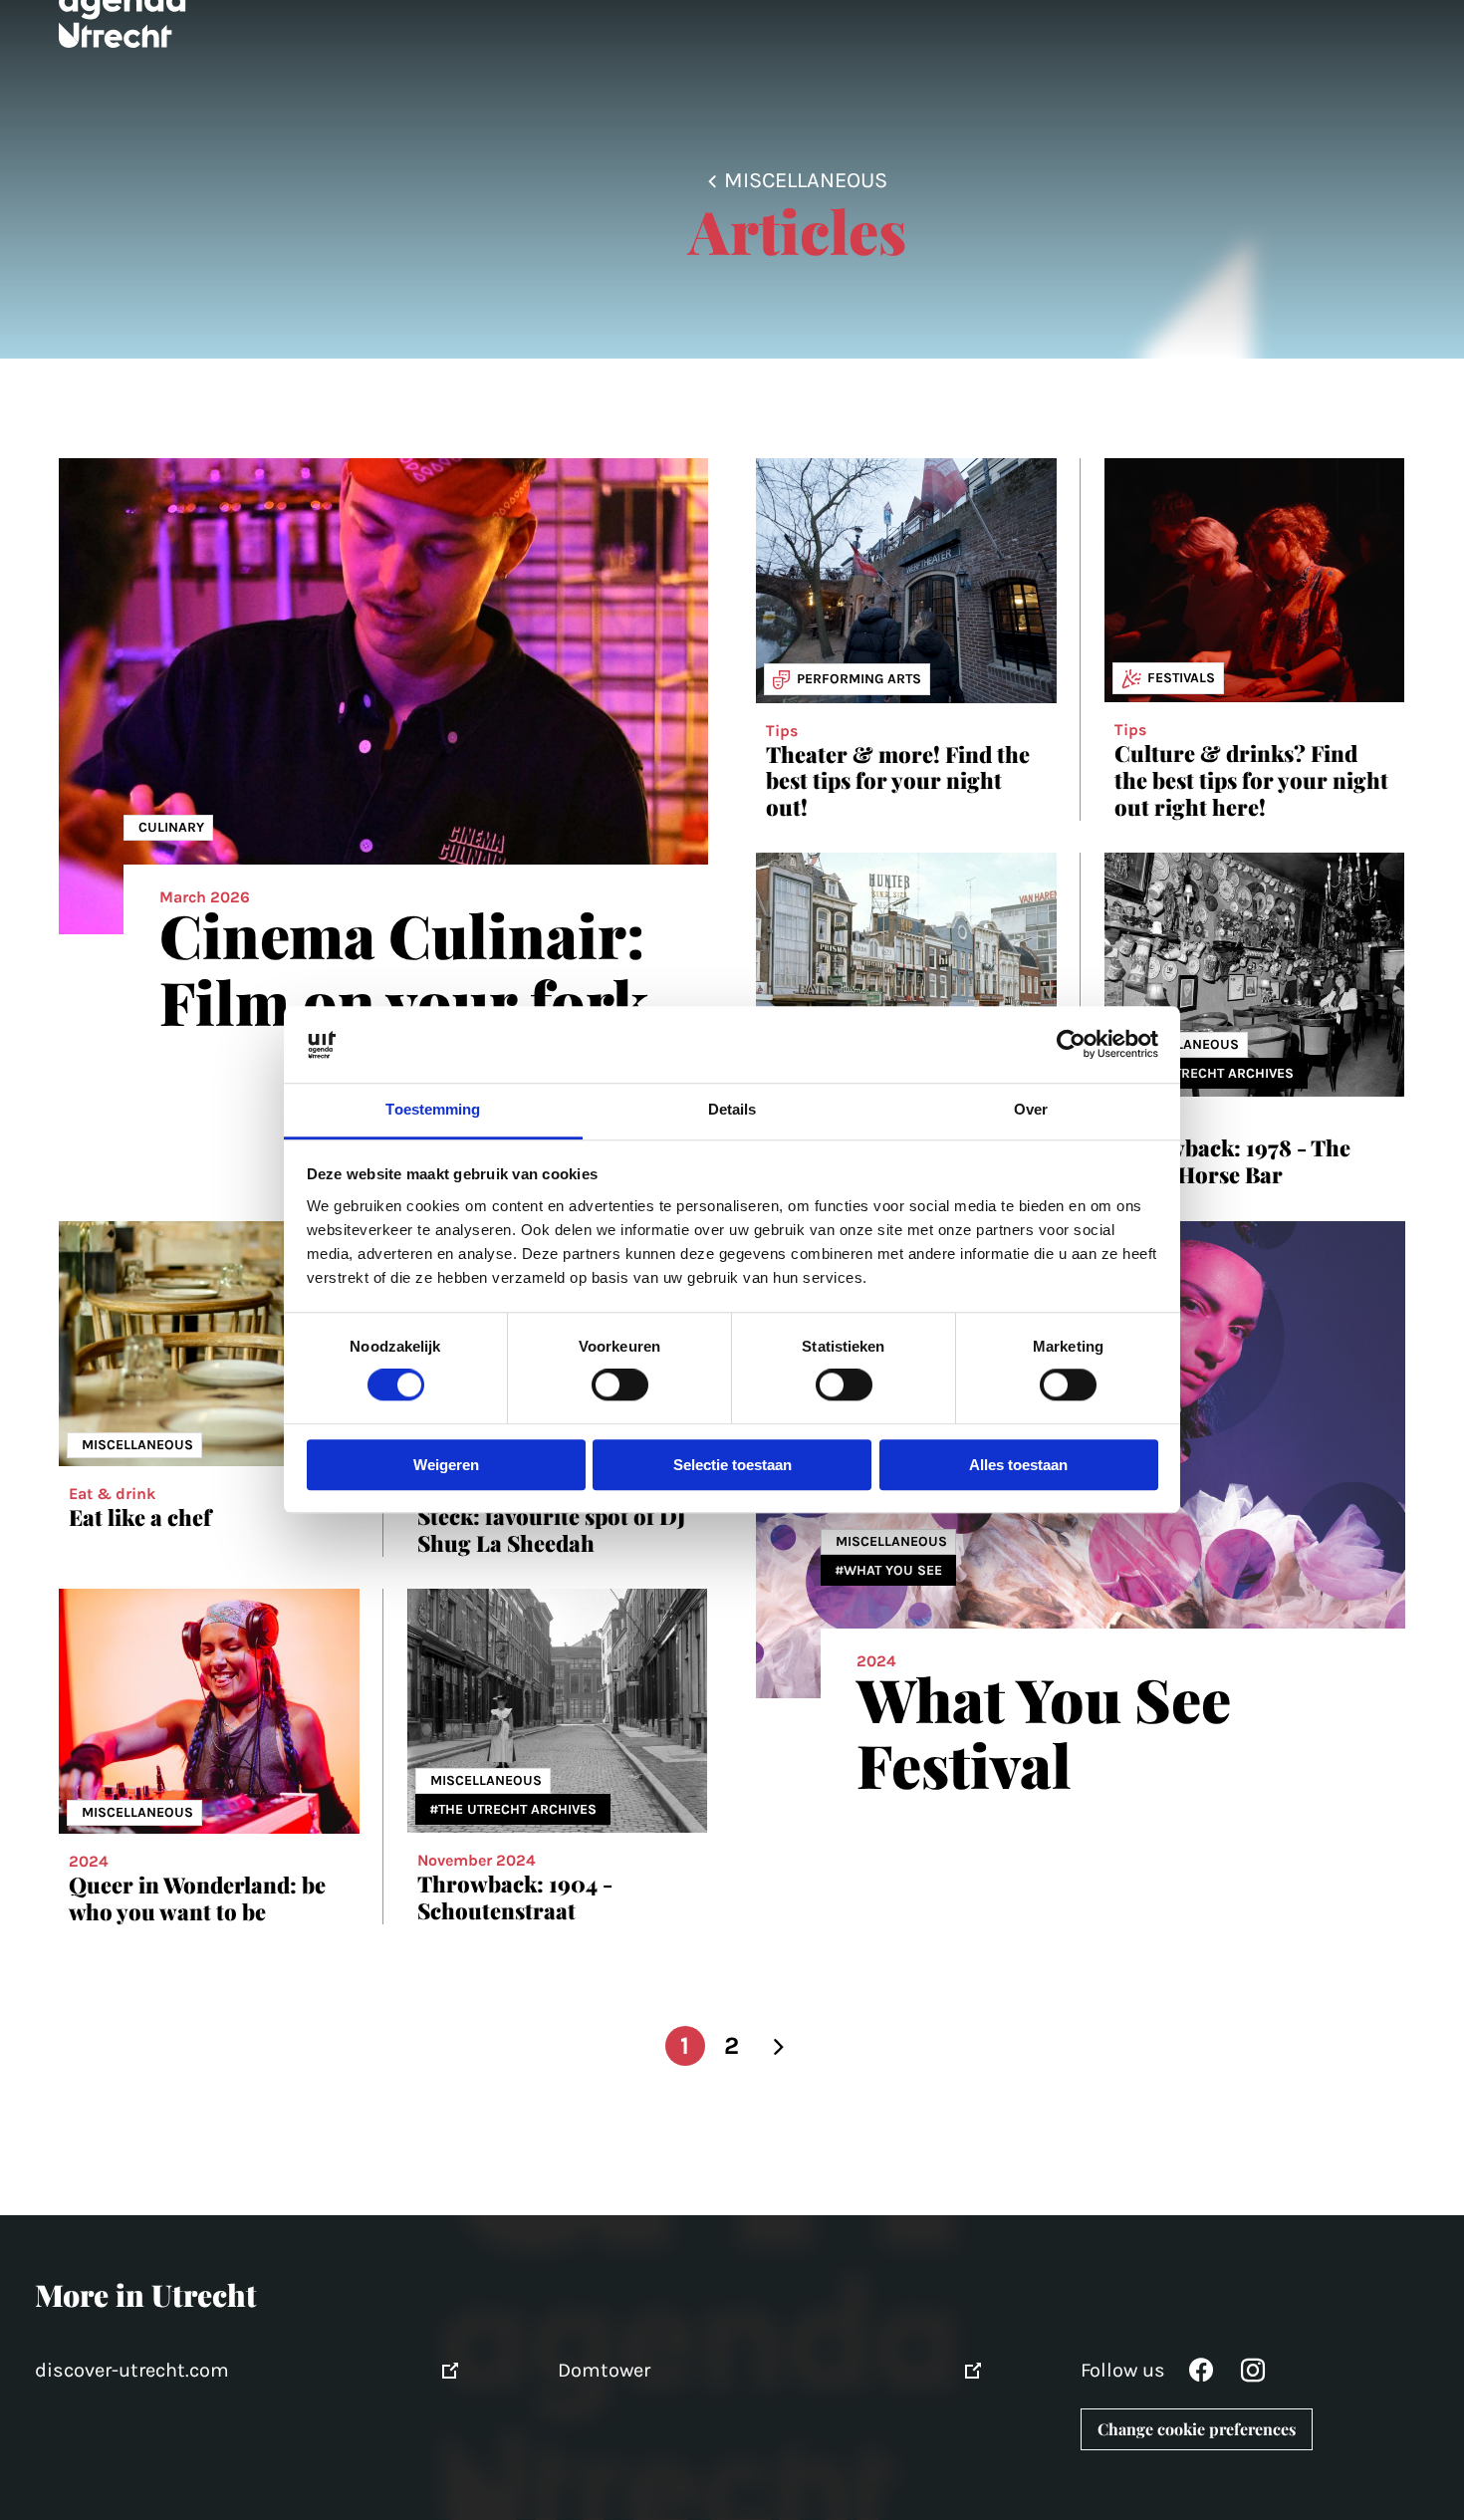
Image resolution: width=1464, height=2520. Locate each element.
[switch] (620, 1386)
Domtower (604, 2370)
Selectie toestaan (732, 1465)
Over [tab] (1031, 1109)
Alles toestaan (1018, 1465)
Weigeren (446, 1465)
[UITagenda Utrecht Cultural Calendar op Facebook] (1201, 2375)
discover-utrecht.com (132, 2370)
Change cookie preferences (1197, 2429)
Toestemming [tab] (433, 1109)
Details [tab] (732, 1109)
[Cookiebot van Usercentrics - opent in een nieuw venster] (1071, 1045)
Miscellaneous (806, 180)
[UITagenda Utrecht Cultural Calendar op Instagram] (1253, 2375)
